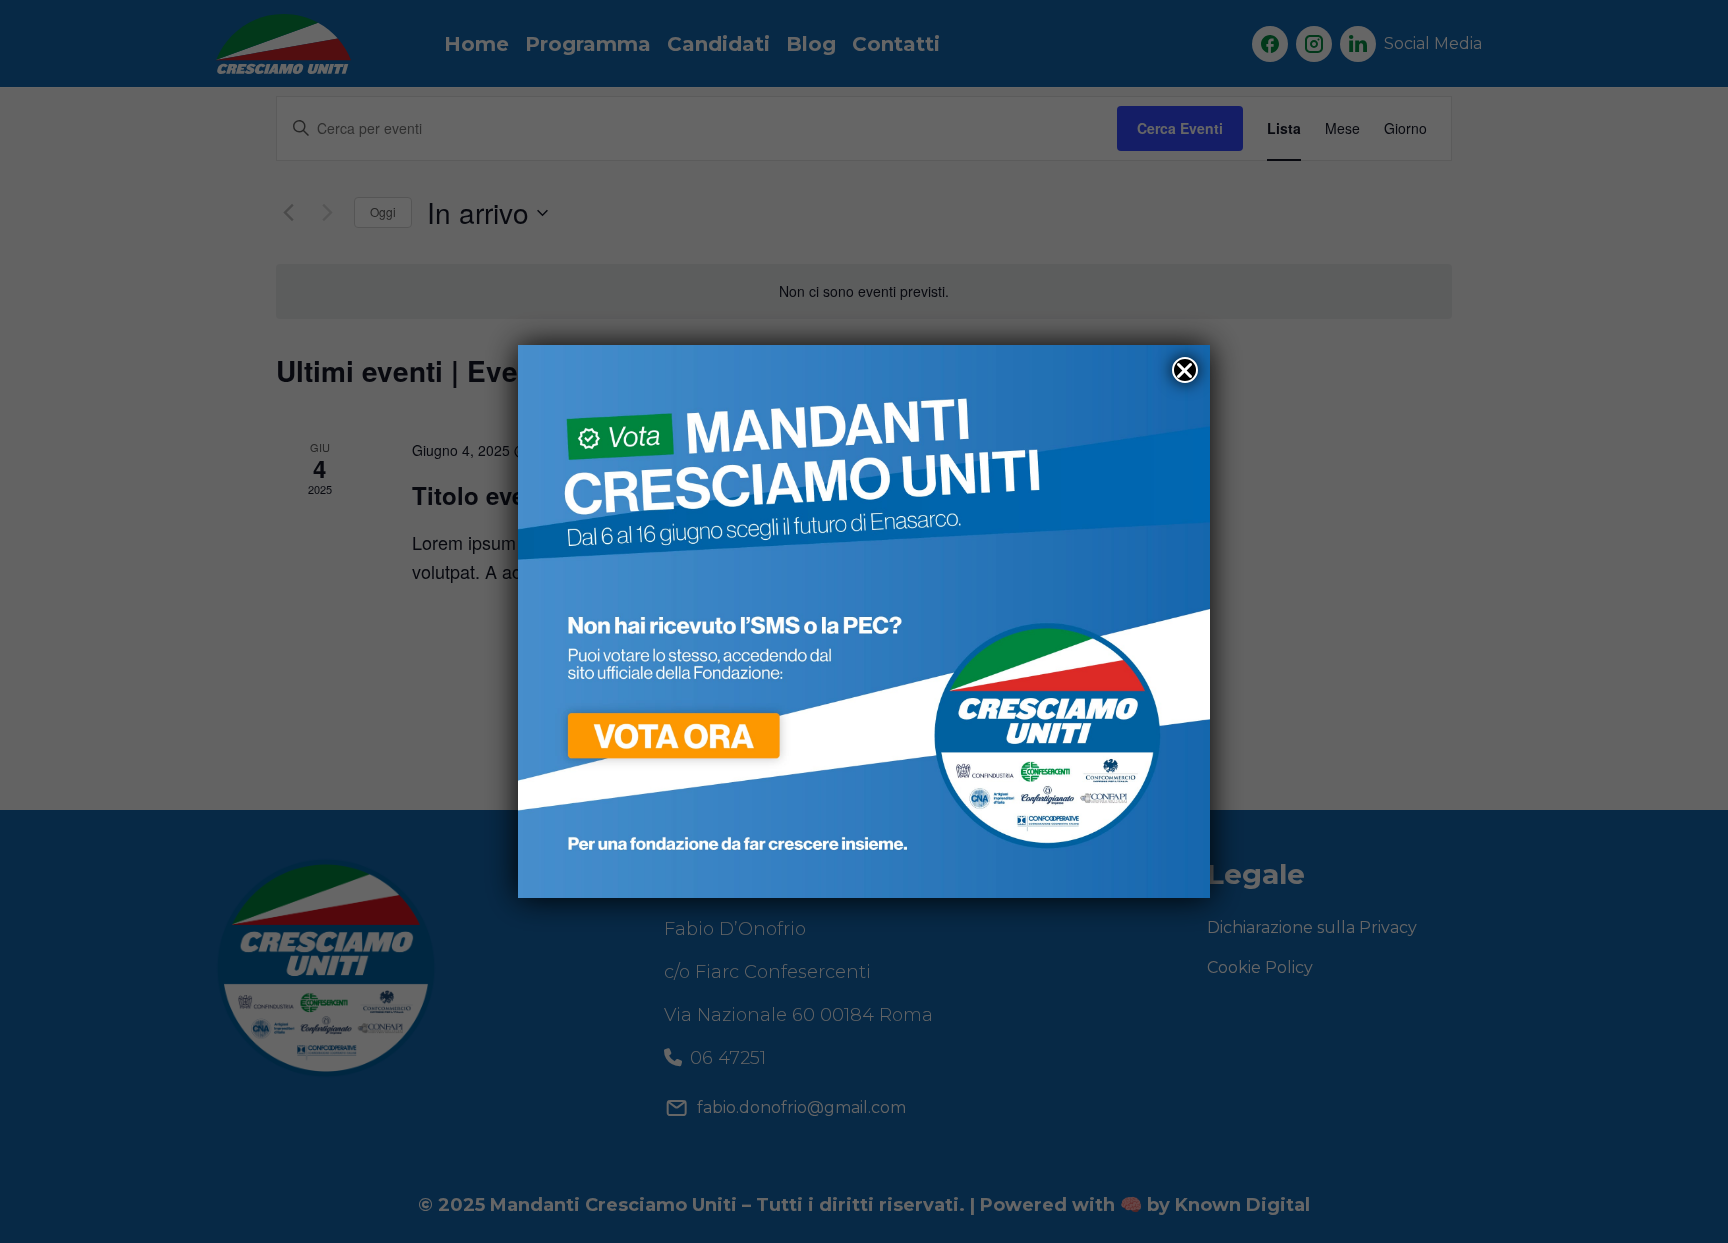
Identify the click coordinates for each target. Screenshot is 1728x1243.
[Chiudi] (1185, 370)
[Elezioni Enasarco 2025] (863, 620)
